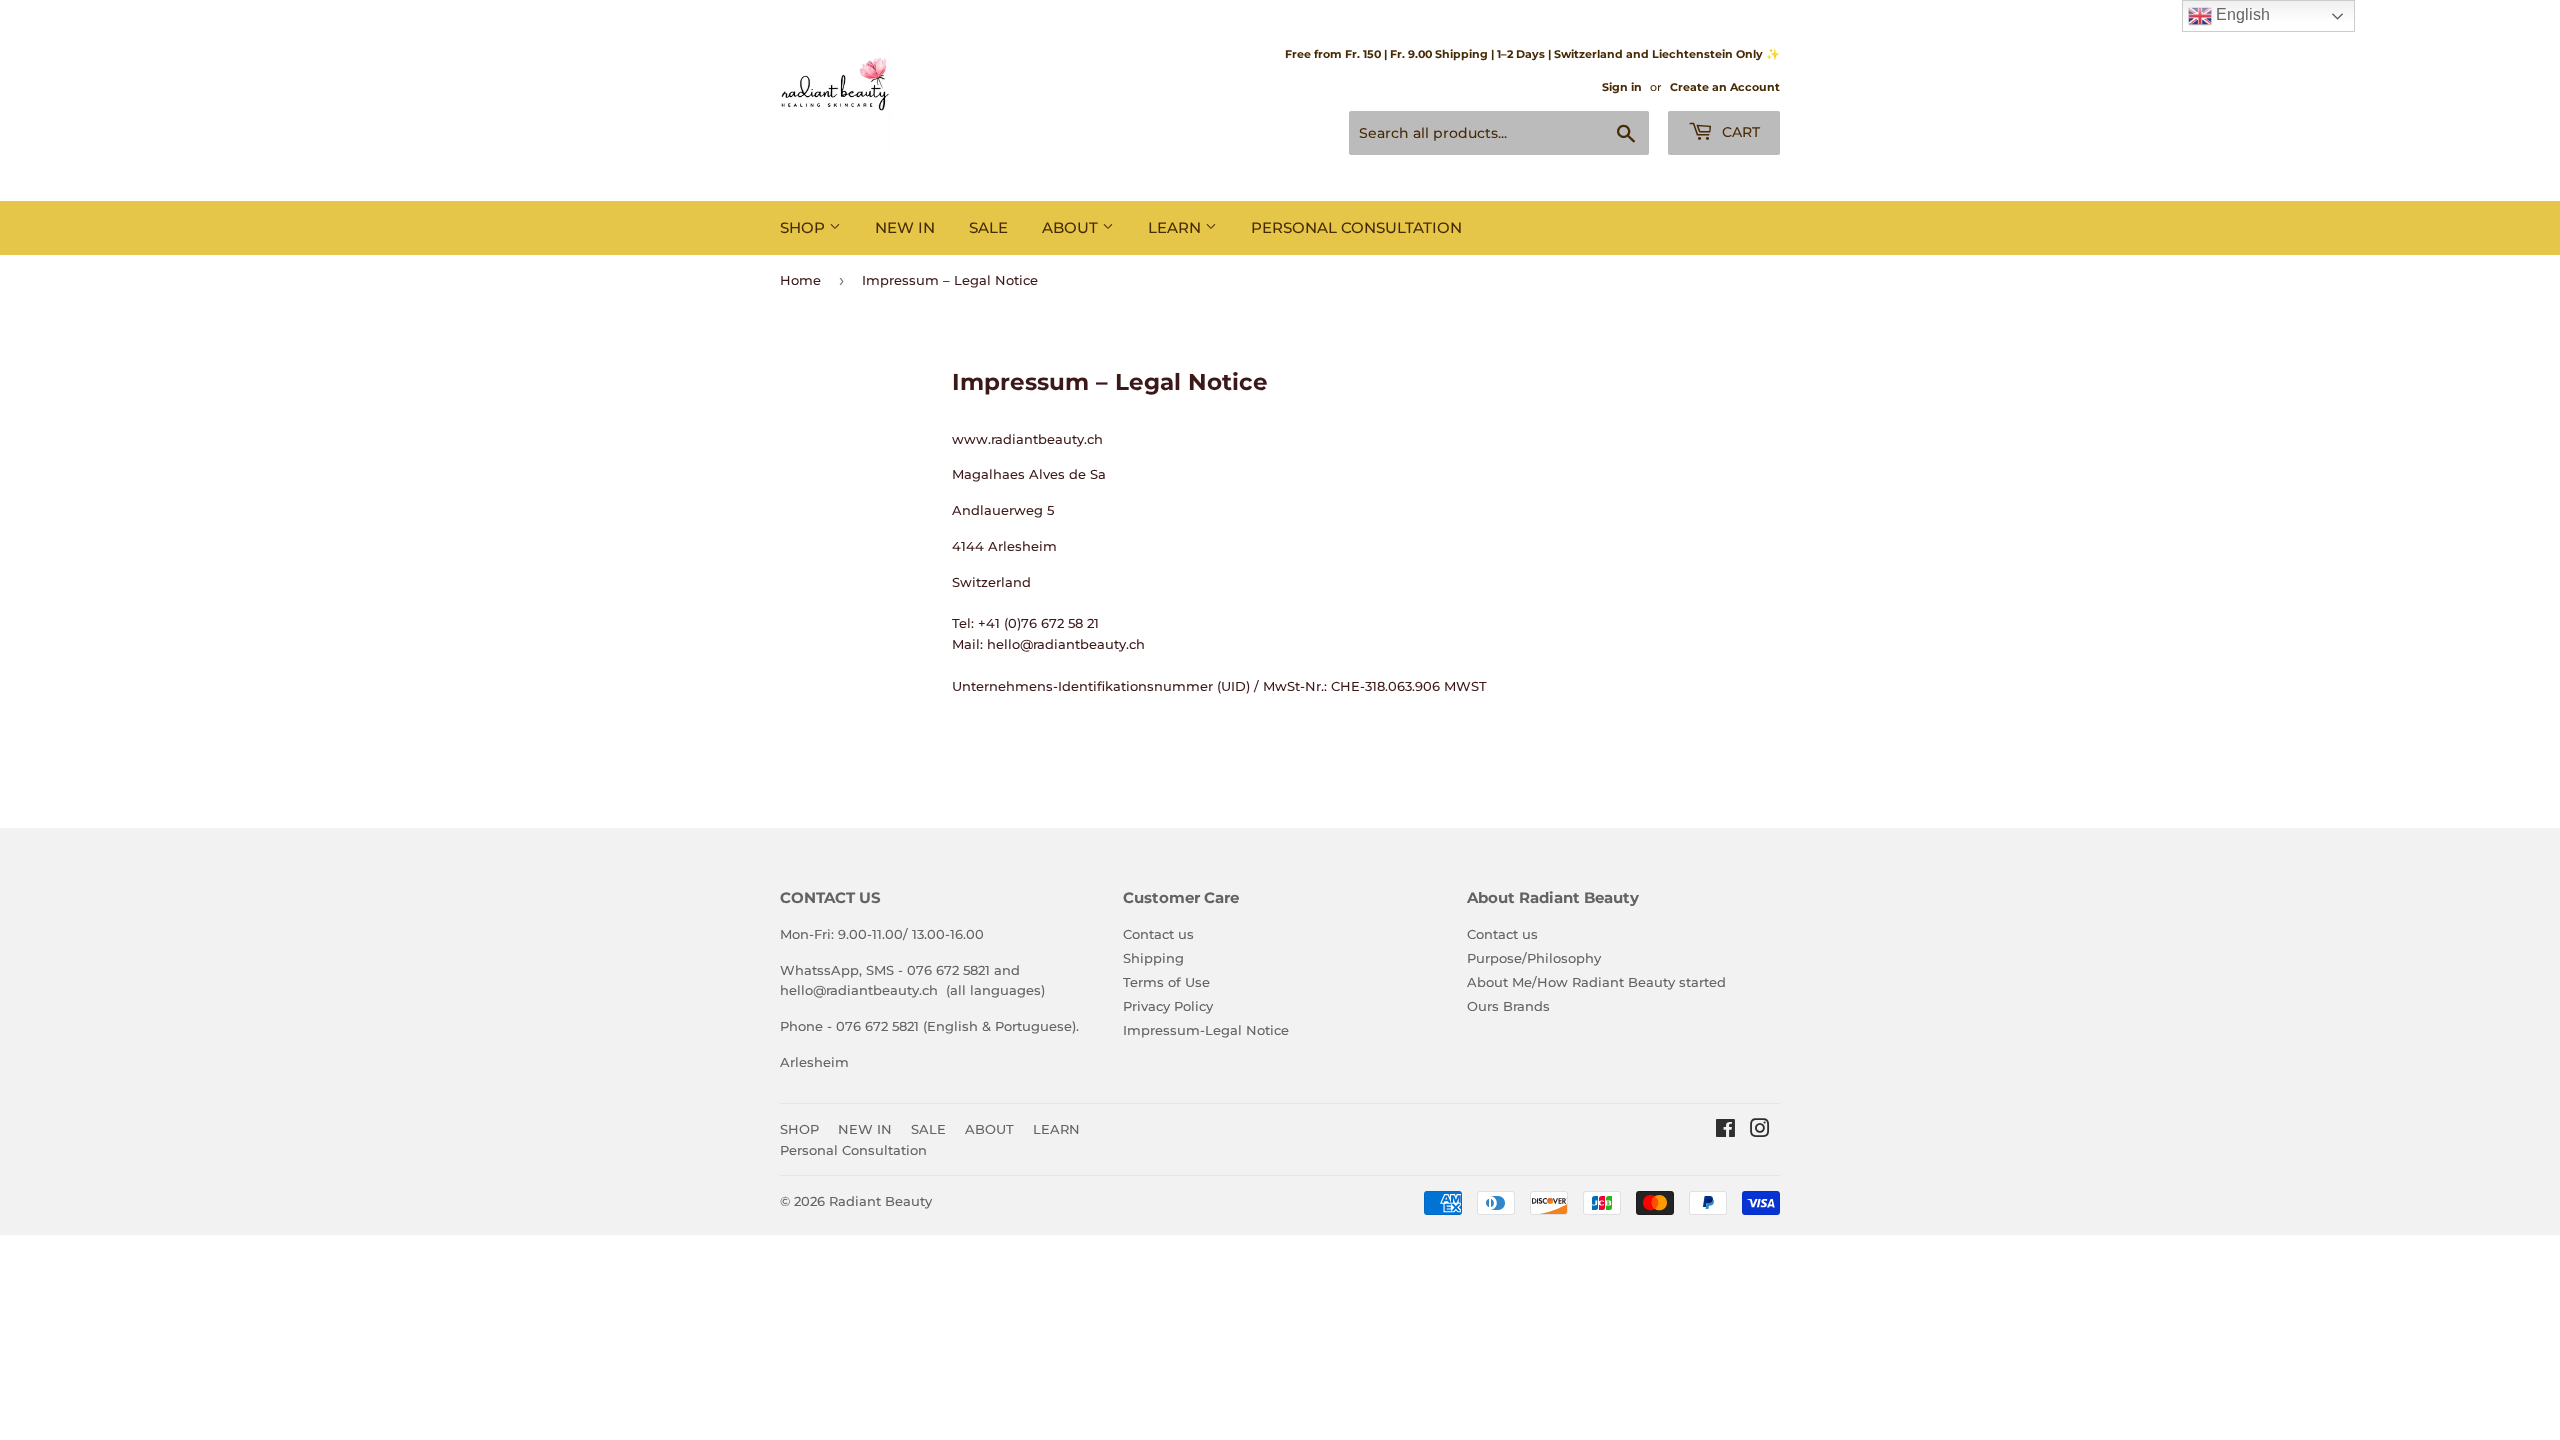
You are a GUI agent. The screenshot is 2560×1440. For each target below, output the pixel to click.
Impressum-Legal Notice (1206, 1030)
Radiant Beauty (880, 1201)
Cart (1739, 132)
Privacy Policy (1168, 1006)
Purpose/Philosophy (1534, 958)
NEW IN (905, 227)
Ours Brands (1508, 1006)
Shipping (1153, 958)
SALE (988, 227)
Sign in (1622, 87)
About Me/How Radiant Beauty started (1596, 982)
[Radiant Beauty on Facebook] (1725, 1131)
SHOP (804, 227)
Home (800, 280)
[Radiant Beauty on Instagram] (1760, 1131)
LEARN (1176, 227)
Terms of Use (1166, 982)
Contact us (1158, 934)
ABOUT (1072, 227)
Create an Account (1725, 87)
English (2241, 14)
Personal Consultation (1356, 227)
